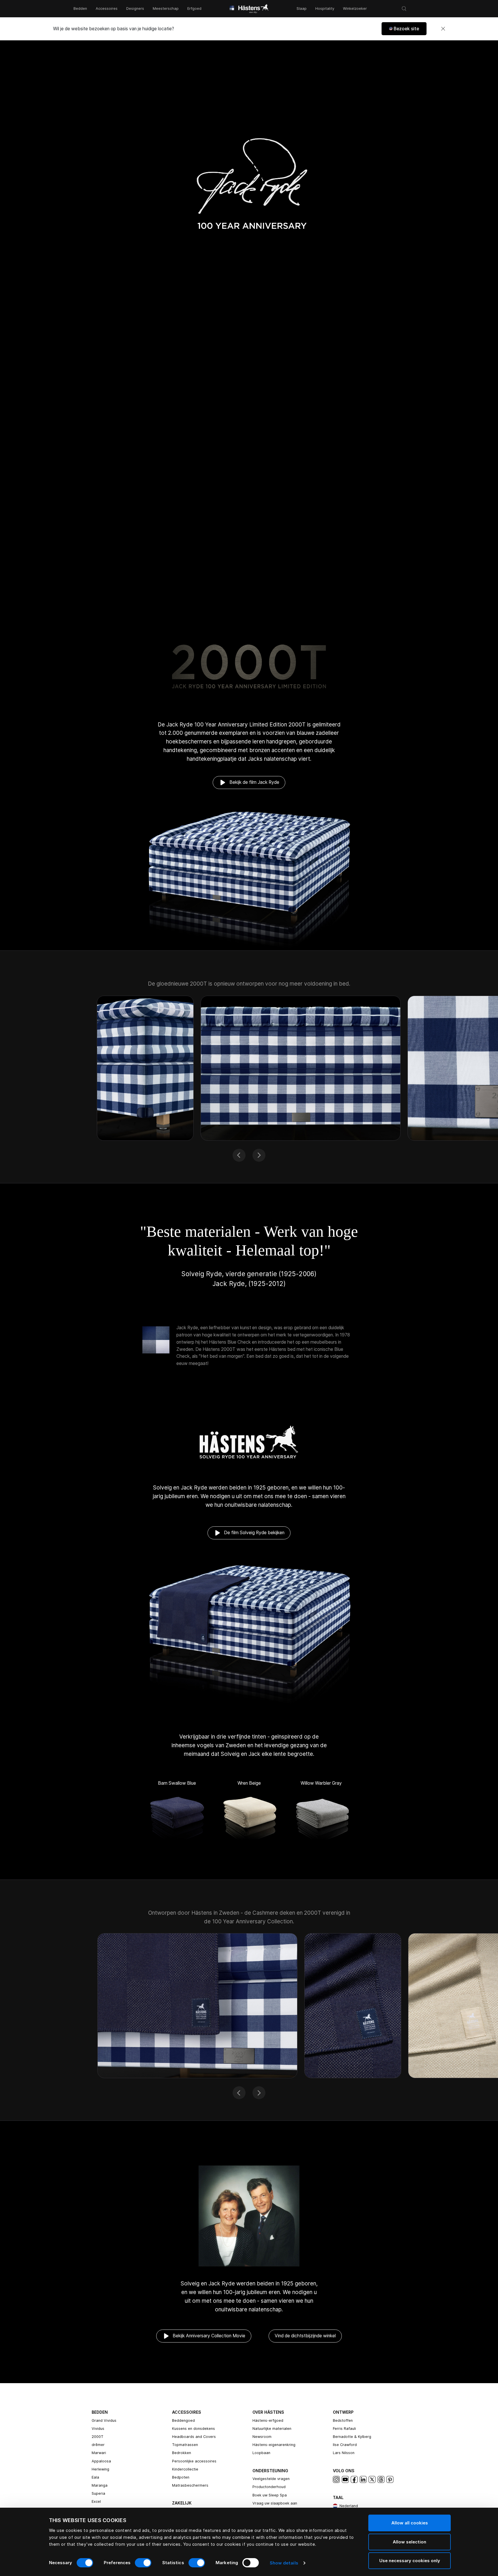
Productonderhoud (269, 2487)
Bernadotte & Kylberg (352, 2437)
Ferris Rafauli (344, 2429)
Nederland (349, 2506)
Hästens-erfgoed (268, 2420)
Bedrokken (182, 2453)
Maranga (100, 2485)
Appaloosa (101, 2461)
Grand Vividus (104, 2420)
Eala (95, 2477)
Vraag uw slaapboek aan (275, 2503)
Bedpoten (181, 2477)
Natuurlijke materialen (272, 2429)
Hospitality (325, 9)
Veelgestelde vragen (271, 2479)
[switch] (143, 2563)
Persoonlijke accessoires (194, 2461)
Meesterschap (166, 9)
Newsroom (262, 2437)
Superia (98, 2493)
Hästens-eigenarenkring (274, 2445)
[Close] (443, 29)
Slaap (302, 9)
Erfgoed (194, 9)
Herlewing (100, 2469)
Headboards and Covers (194, 2437)
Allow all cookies (410, 2523)
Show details (284, 2563)
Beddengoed (183, 2420)
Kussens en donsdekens (194, 2429)
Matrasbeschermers (190, 2485)
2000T (98, 2437)
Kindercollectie (185, 2469)
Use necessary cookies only (410, 2561)
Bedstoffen (343, 2420)
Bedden (80, 9)
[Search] (404, 9)
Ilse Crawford (345, 2445)
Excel (96, 2501)
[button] (404, 29)
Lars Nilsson (344, 2453)
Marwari (99, 2453)
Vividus (98, 2429)
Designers (135, 9)
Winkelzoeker (355, 9)
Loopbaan (261, 2453)
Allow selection (410, 2542)
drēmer (98, 2445)
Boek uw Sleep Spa (270, 2495)
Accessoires (107, 9)
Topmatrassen (185, 2445)
